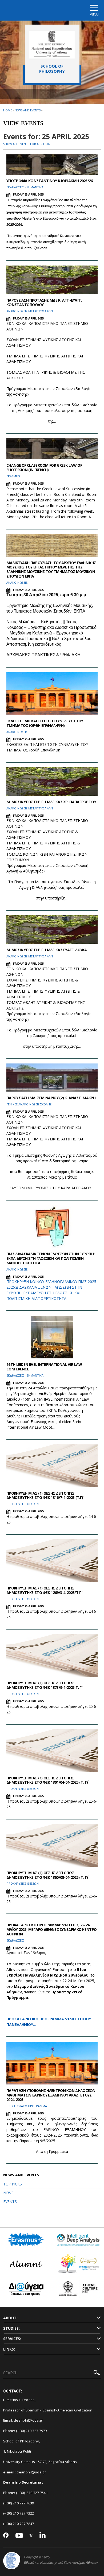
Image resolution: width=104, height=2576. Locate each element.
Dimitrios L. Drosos (19, 2400)
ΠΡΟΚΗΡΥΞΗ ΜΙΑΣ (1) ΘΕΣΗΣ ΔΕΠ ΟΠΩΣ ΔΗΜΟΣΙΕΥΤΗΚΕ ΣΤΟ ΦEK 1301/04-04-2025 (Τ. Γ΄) (47, 1780)
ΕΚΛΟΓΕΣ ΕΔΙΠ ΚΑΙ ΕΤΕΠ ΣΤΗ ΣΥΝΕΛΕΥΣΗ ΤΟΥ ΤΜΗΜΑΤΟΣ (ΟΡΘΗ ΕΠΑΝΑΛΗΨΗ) (45, 723)
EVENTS (10, 2202)
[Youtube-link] (19, 2536)
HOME (8, 110)
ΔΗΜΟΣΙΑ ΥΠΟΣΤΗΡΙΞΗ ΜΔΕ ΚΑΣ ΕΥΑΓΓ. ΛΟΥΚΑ (47, 950)
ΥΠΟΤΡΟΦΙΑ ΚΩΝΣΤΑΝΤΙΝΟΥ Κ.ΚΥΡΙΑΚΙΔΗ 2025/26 (50, 181)
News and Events (28, 110)
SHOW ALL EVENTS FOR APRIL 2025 (28, 144)
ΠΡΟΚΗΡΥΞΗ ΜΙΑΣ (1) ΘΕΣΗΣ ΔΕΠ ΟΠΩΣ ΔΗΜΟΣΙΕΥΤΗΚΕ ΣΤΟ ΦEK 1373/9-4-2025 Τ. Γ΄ (44, 1685)
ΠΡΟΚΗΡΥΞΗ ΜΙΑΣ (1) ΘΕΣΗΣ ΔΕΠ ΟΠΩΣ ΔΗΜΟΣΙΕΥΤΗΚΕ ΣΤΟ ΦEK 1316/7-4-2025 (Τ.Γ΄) (45, 1495)
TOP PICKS (12, 2184)
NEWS (8, 2193)
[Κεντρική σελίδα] (52, 45)
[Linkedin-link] (43, 2536)
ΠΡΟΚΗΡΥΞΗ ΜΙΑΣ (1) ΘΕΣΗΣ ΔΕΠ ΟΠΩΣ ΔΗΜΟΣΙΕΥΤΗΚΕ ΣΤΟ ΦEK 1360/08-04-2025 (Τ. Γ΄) (47, 1875)
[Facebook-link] (6, 2536)
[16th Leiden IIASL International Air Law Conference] (52, 1337)
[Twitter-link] (31, 2536)
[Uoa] (12, 2561)
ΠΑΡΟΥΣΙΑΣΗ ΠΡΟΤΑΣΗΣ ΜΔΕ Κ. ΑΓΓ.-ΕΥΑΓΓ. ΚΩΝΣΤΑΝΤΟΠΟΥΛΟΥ (44, 302)
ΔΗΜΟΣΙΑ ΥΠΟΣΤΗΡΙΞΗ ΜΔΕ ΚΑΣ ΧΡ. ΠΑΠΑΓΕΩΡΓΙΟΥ (51, 802)
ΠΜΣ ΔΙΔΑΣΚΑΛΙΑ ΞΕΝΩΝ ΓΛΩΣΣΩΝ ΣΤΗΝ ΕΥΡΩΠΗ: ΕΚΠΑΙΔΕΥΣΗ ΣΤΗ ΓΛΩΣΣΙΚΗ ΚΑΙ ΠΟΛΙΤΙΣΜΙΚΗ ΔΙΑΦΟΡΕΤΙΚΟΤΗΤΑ (50, 1258)
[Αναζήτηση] (97, 2373)
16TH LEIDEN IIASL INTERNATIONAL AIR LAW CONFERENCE (44, 1367)
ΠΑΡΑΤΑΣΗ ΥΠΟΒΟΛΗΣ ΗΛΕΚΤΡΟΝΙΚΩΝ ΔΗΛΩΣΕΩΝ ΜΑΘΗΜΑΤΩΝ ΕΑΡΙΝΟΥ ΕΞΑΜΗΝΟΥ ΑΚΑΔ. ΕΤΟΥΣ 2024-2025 (51, 2095)
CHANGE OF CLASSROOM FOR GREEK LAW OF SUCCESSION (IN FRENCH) (44, 467)
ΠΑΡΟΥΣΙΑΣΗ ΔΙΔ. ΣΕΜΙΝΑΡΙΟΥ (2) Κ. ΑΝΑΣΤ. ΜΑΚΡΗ (51, 1098)
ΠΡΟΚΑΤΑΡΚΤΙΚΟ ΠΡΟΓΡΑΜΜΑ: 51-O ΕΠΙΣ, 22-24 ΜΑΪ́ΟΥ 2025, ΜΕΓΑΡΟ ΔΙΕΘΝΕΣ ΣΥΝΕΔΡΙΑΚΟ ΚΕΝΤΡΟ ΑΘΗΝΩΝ (51, 1929)
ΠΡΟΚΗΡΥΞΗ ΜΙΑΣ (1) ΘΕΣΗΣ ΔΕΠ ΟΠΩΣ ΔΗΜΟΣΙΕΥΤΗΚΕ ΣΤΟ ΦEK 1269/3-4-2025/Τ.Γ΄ (44, 1590)
